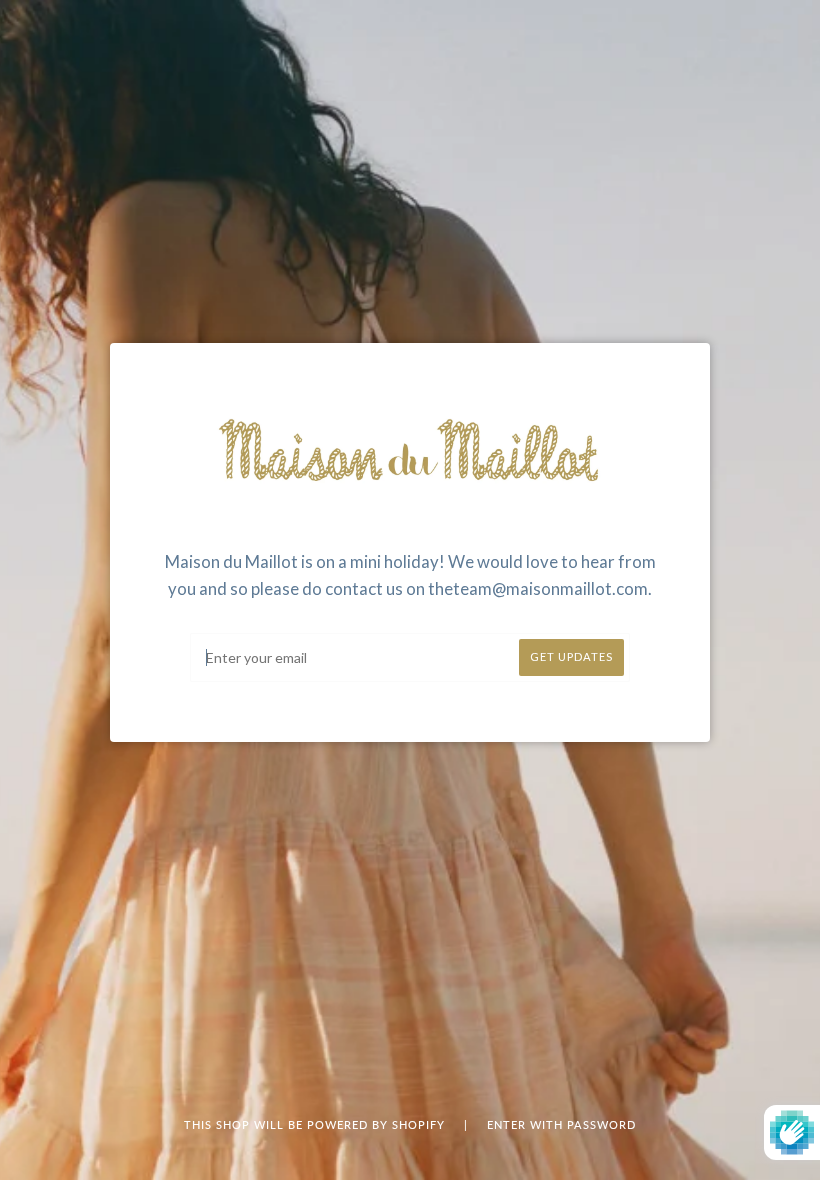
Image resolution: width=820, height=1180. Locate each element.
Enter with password (561, 1124)
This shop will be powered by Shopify (316, 1124)
